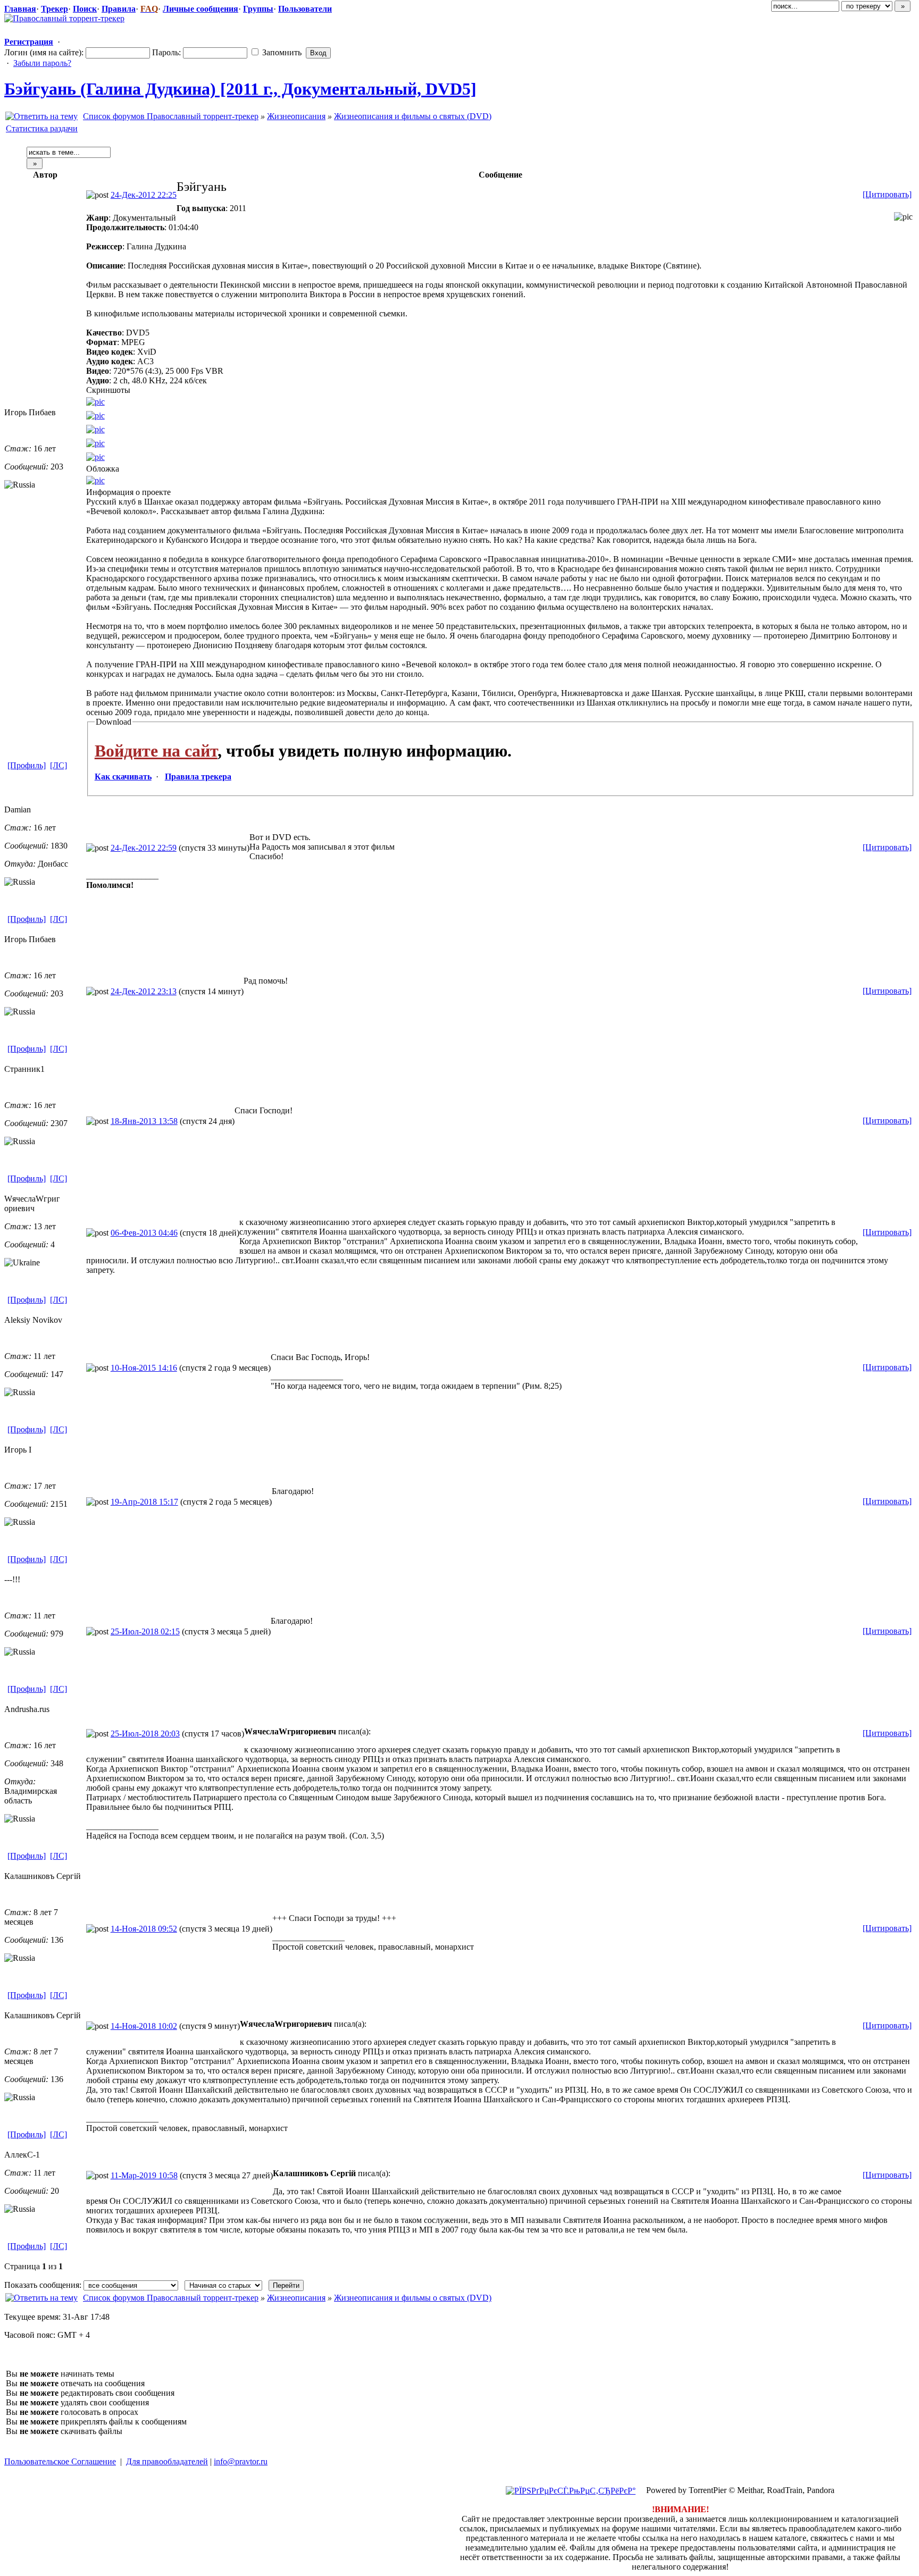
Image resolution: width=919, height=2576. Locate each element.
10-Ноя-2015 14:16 (144, 1368)
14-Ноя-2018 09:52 (144, 1929)
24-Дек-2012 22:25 (144, 195)
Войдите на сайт (156, 751)
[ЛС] (59, 765)
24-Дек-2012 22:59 (144, 848)
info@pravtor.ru (241, 2461)
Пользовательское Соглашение (60, 2461)
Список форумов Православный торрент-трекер (171, 116)
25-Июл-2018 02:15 (145, 1631)
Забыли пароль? (42, 63)
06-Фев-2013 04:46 (144, 1233)
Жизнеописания (296, 116)
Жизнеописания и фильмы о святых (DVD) (413, 116)
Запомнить (281, 52)
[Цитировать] (887, 194)
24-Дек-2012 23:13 (144, 991)
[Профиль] (27, 765)
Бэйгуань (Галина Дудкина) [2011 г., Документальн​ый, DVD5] (240, 89)
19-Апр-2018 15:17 (144, 1502)
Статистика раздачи (42, 128)
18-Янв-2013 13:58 (144, 1121)
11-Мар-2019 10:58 (144, 2175)
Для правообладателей (167, 2461)
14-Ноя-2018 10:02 (144, 2026)
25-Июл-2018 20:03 (145, 1734)
